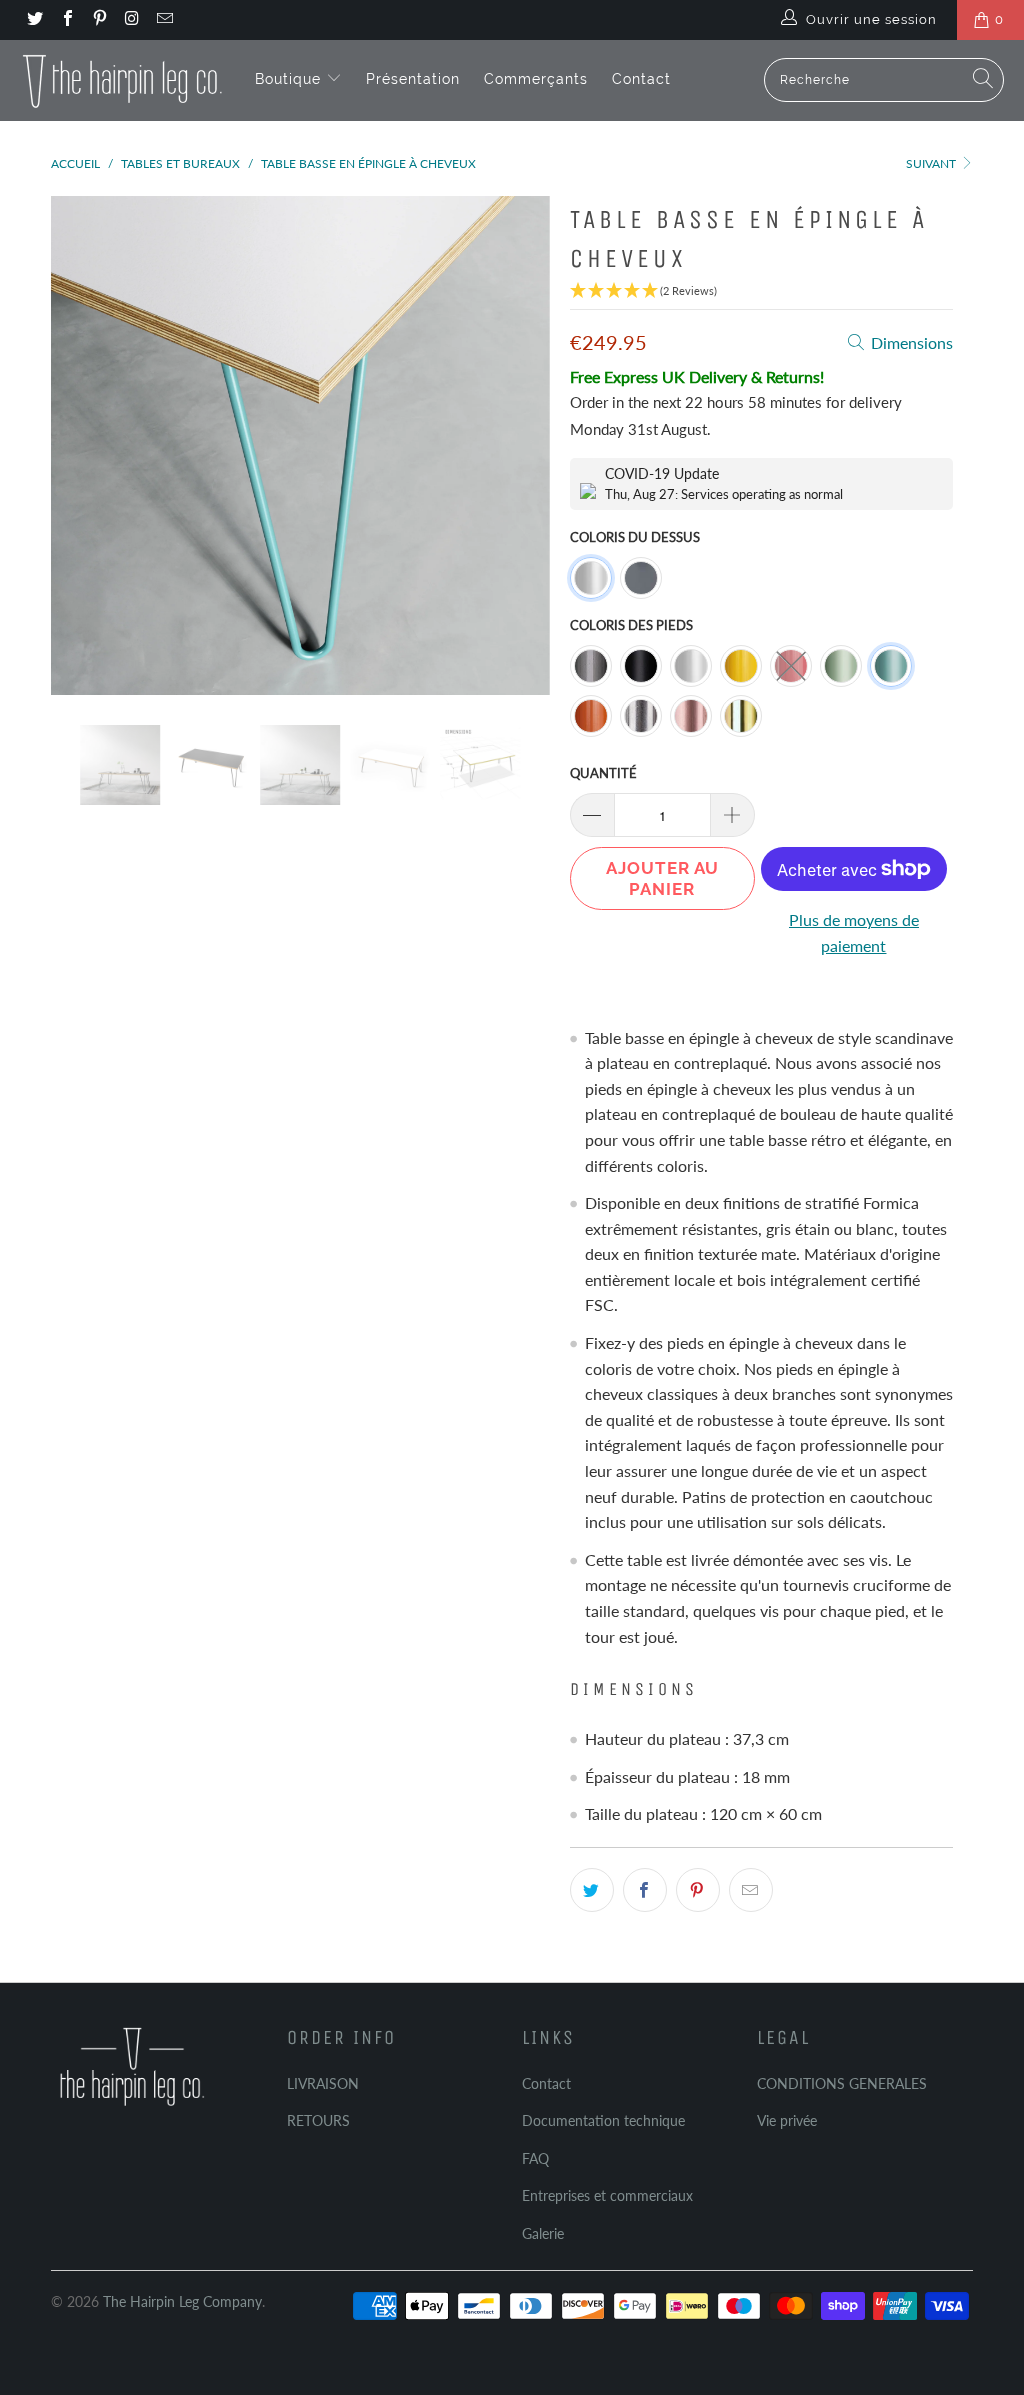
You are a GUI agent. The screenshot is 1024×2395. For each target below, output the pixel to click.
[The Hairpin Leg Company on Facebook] (66, 20)
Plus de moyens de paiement (854, 932)
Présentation (413, 79)
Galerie (543, 2233)
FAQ (535, 2158)
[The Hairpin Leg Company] (122, 80)
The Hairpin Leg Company (182, 2301)
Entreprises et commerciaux (607, 2195)
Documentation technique (603, 2120)
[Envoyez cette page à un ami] (751, 1890)
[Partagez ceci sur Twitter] (592, 1890)
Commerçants (536, 79)
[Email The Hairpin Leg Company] (164, 20)
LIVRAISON (323, 2083)
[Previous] (77, 445)
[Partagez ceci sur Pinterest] (698, 1890)
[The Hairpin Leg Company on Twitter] (34, 20)
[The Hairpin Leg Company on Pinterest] (99, 20)
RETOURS (318, 2120)
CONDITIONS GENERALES (842, 2083)
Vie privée (787, 2120)
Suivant (932, 163)
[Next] (523, 445)
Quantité (603, 773)
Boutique (290, 79)
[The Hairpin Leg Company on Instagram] (131, 20)
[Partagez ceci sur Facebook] (645, 1890)
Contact (641, 79)
